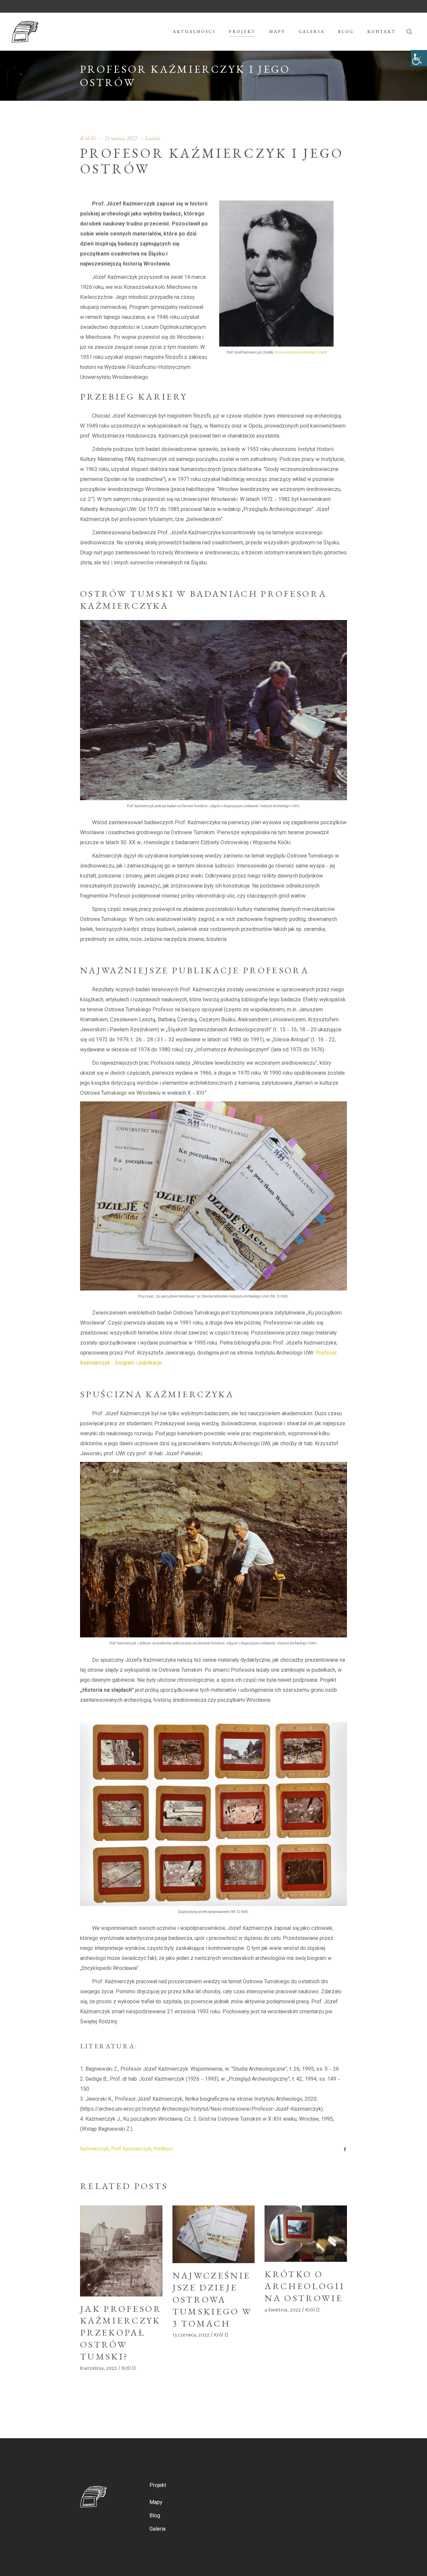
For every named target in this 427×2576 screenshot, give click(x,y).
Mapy (156, 2502)
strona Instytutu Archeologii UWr (300, 352)
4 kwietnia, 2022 (283, 2310)
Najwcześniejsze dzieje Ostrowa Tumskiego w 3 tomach (212, 2299)
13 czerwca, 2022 (191, 2335)
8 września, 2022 (99, 2368)
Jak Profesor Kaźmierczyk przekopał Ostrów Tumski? (121, 2333)
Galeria (157, 2529)
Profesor (163, 2149)
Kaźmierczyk (94, 2149)
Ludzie (153, 138)
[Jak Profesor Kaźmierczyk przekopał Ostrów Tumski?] (121, 2251)
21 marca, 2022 (121, 138)
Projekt (158, 2485)
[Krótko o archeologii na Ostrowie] (306, 2234)
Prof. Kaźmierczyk (131, 2149)
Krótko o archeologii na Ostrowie (305, 2286)
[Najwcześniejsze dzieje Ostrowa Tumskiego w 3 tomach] (214, 2234)
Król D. (88, 138)
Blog (155, 2515)
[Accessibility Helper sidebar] (419, 58)
